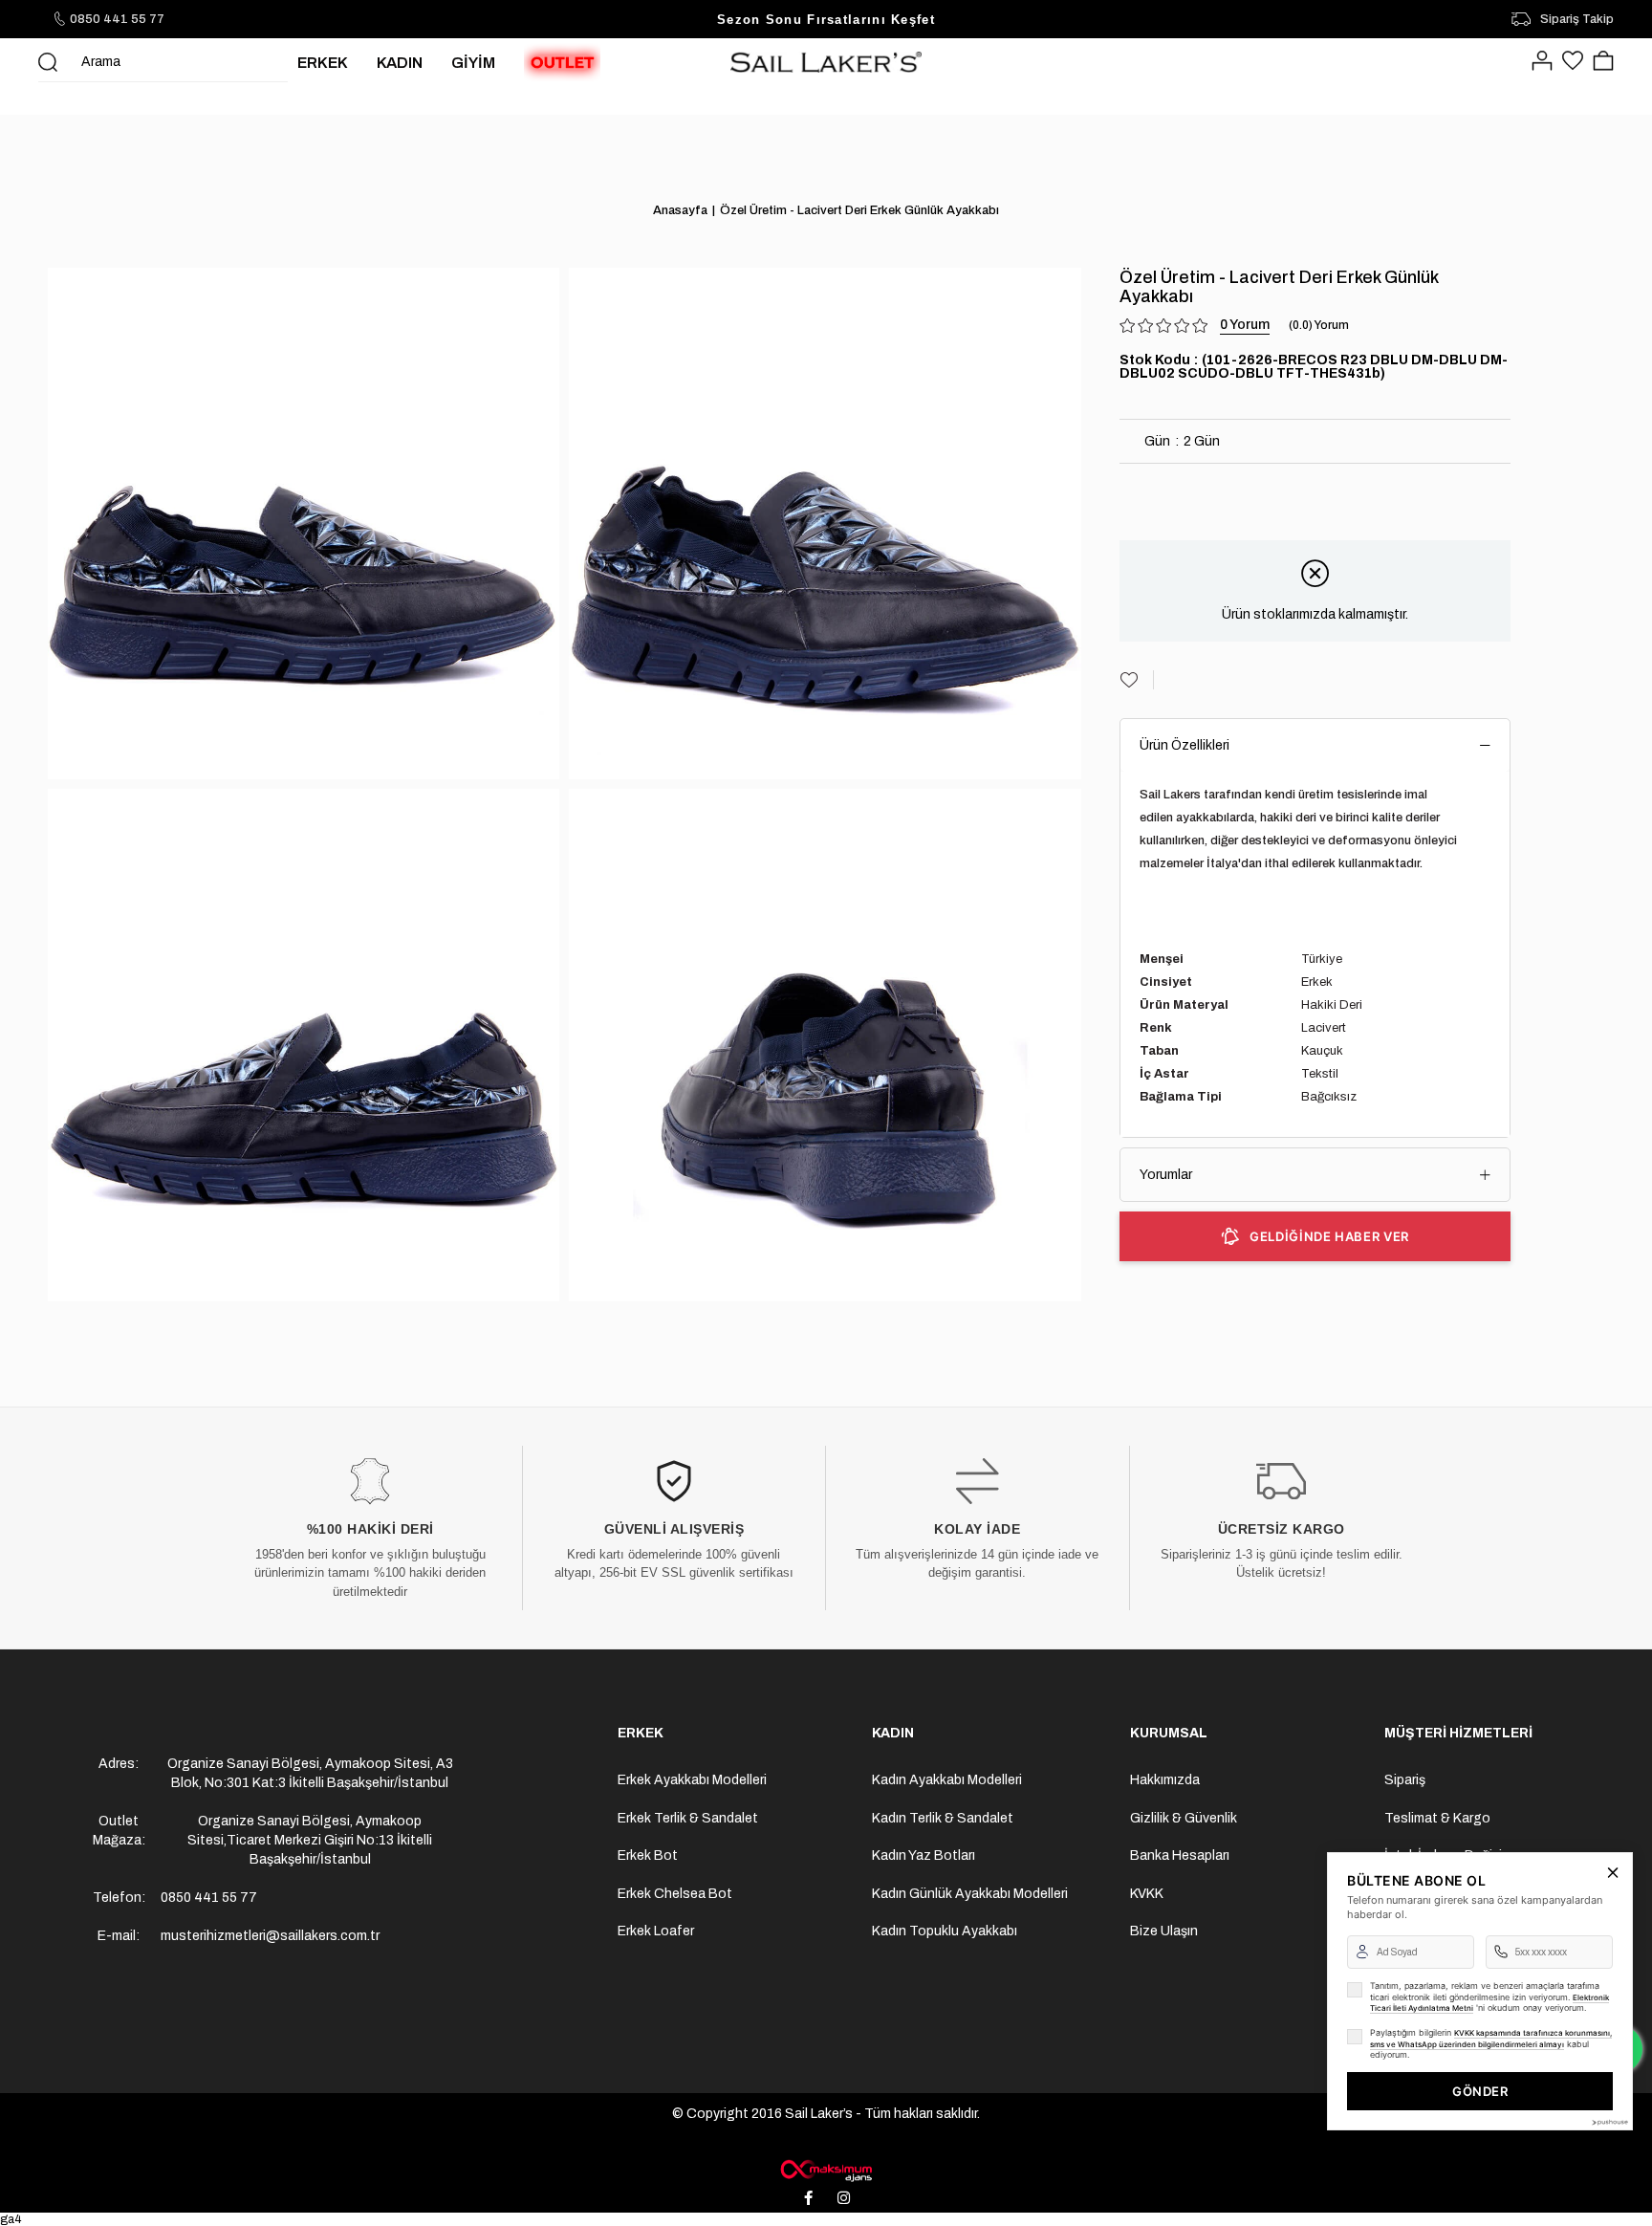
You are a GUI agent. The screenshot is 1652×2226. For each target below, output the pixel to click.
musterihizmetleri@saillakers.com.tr (270, 1936)
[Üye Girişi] (1542, 62)
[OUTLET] (562, 62)
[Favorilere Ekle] (1137, 680)
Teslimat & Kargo (1437, 1818)
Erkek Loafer (656, 1931)
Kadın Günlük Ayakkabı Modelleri (970, 1894)
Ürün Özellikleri (1185, 745)
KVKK (1147, 1894)
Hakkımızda (1165, 1780)
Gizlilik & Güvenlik (1184, 1818)
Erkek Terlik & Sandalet (688, 1818)
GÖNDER (1480, 2091)
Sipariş (1405, 1780)
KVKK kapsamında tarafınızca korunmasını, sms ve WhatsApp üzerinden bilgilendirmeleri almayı (1491, 2039)
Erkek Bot (648, 1855)
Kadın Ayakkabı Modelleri (947, 1780)
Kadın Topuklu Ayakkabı (945, 1931)
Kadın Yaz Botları (924, 1855)
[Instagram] (844, 2197)
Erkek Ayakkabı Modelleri (692, 1780)
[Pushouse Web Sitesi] (1609, 2122)
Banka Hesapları (1180, 1855)
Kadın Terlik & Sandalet (943, 1818)
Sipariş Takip (1577, 19)
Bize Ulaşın (1164, 1931)
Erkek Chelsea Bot (675, 1894)
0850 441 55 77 (117, 19)
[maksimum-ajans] (826, 2171)
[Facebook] (809, 2197)
